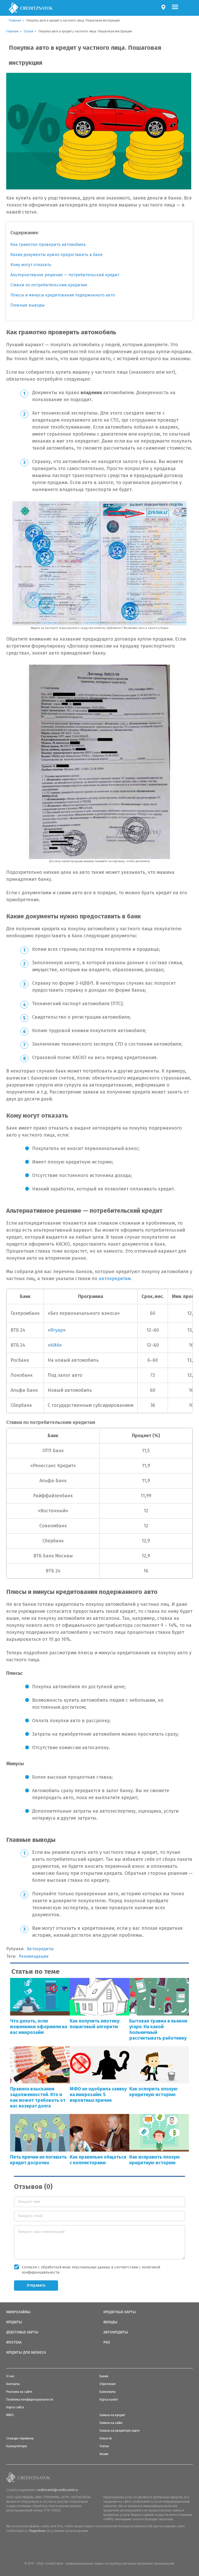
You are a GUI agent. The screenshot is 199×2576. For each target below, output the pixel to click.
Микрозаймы (18, 2312)
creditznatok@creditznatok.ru (57, 2490)
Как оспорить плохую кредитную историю (153, 2092)
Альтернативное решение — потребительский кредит (65, 275)
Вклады (110, 2322)
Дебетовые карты (22, 2332)
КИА (55, 1345)
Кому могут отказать (31, 265)
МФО (10, 2415)
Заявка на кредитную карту (120, 2431)
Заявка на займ (111, 2423)
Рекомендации (34, 1956)
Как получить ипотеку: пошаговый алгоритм (95, 2024)
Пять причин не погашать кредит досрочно (38, 2160)
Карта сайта (15, 2407)
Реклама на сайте (19, 2392)
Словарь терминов (20, 2438)
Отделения (108, 2384)
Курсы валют (109, 2400)
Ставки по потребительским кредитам (49, 285)
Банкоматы (108, 2392)
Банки (104, 2376)
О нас (10, 2376)
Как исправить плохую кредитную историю (155, 2160)
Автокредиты (40, 1949)
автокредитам (115, 1279)
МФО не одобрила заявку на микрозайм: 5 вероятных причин (98, 2095)
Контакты (13, 2384)
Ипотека (14, 2343)
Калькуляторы (17, 2446)
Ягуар (57, 1330)
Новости (106, 2438)
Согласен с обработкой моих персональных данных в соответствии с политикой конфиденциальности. (91, 2270)
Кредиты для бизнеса (26, 2353)
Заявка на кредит (112, 2415)
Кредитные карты (120, 2312)
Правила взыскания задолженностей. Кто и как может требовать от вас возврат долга (38, 2097)
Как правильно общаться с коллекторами (98, 2160)
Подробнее (37, 2531)
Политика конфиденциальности (30, 2400)
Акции (104, 2454)
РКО (107, 2343)
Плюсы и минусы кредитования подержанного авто (63, 295)
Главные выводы (27, 305)
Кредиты (14, 2322)
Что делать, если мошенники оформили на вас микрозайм (39, 2027)
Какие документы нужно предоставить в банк (56, 255)
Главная (15, 20)
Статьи (104, 2446)
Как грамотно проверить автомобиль (48, 244)
